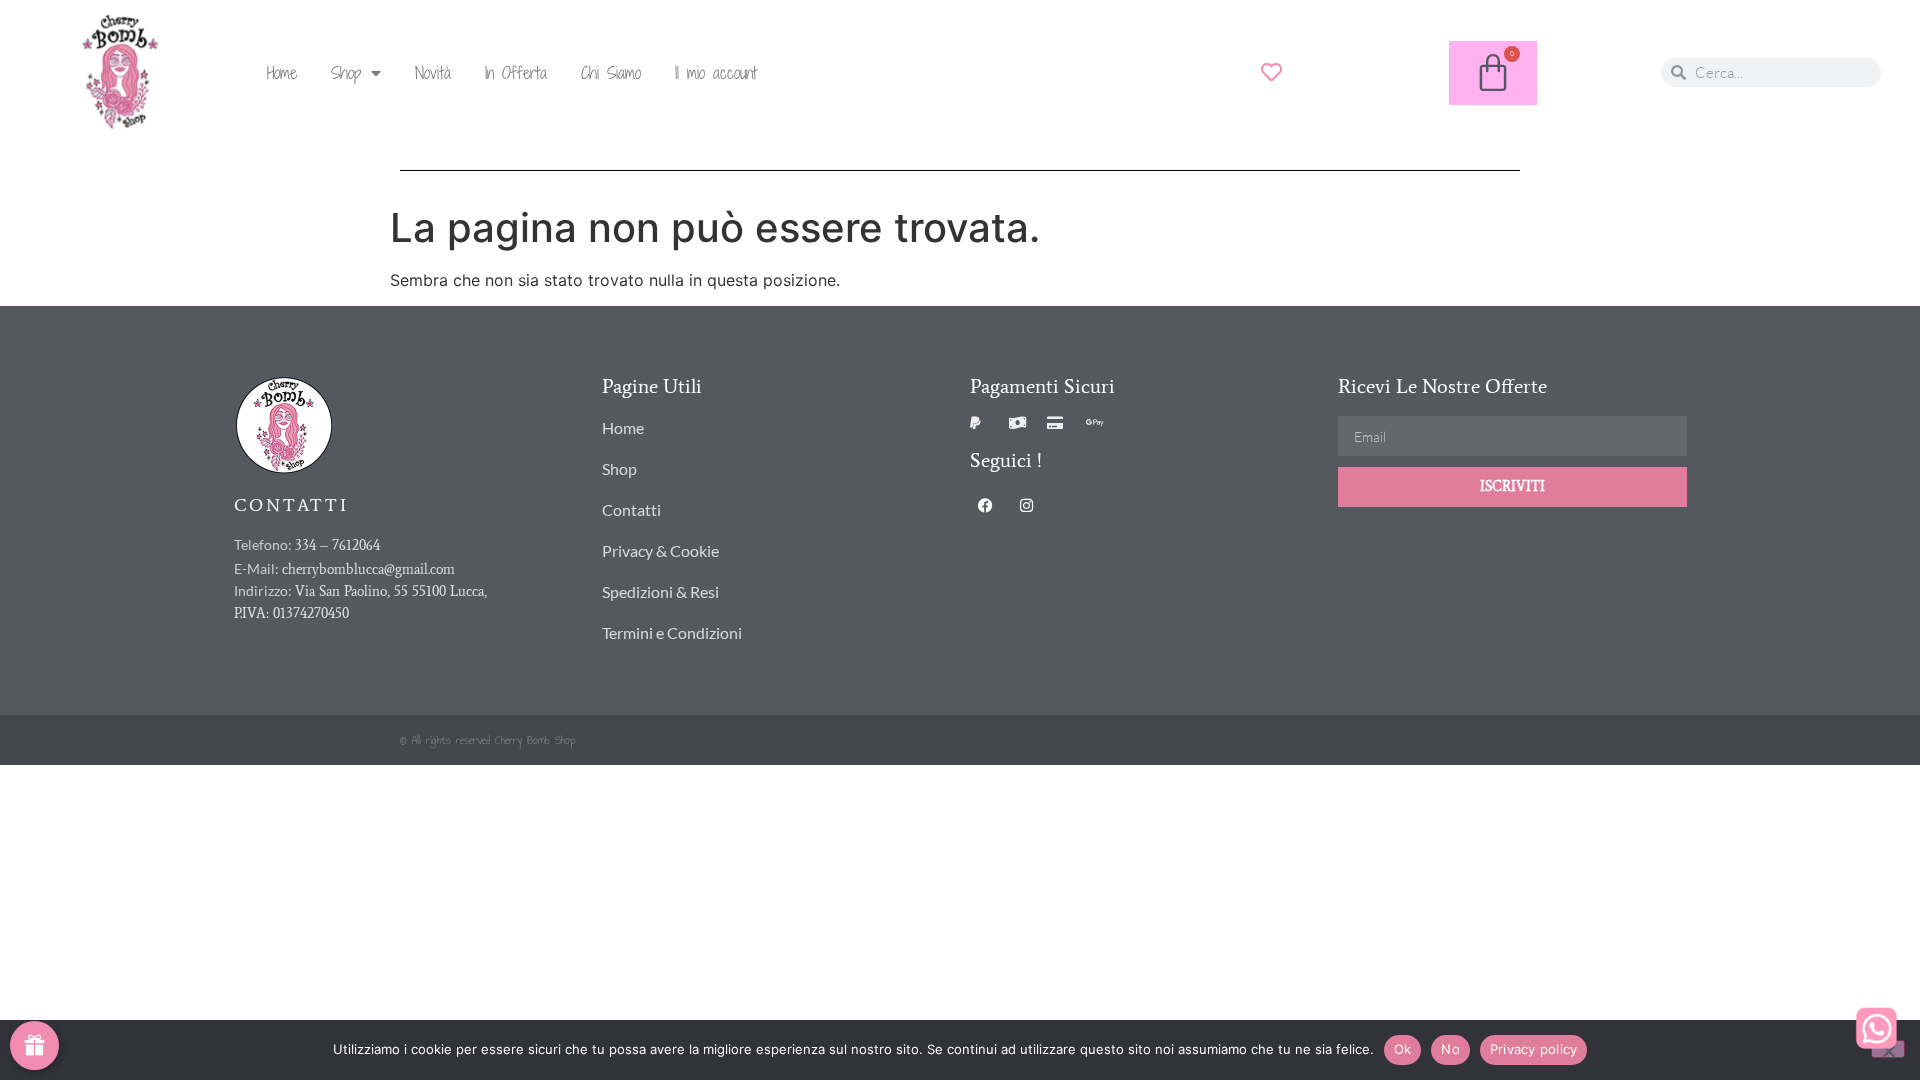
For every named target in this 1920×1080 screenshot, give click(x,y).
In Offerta (516, 73)
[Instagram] (1026, 505)
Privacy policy (1534, 1049)
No (1450, 1049)
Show (34, 1045)
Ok (1403, 1049)
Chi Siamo (611, 73)
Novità (433, 73)
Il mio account (716, 73)
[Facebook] (985, 505)
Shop (346, 73)
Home (282, 73)
